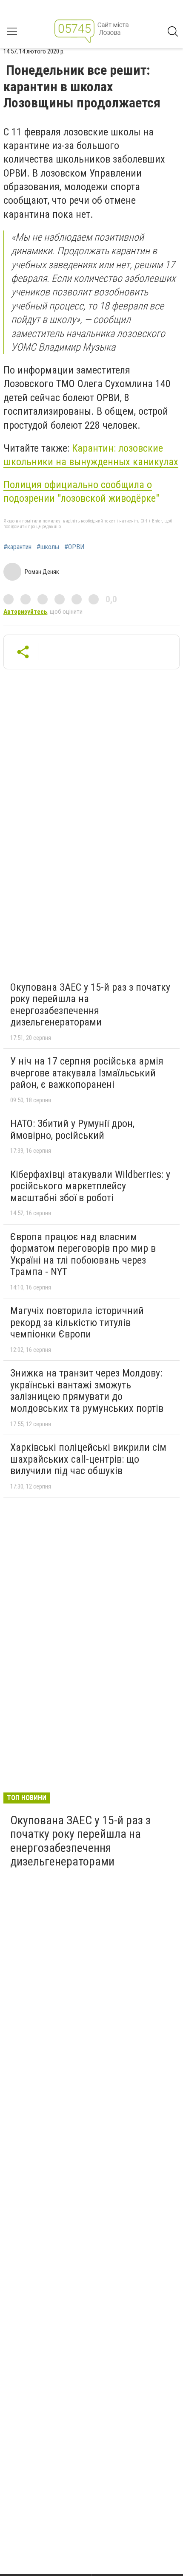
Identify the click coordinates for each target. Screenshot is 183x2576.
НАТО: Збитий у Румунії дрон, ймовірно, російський (72, 1129)
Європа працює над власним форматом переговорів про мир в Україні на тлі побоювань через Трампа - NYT (83, 1254)
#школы (48, 547)
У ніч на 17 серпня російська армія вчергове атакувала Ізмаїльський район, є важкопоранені (87, 1073)
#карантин (17, 547)
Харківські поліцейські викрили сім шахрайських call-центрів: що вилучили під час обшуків (88, 1459)
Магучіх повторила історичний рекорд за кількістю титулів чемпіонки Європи (77, 1322)
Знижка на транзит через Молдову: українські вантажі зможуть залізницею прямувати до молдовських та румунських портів (87, 1391)
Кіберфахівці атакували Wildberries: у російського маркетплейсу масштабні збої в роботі (90, 1186)
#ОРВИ (74, 547)
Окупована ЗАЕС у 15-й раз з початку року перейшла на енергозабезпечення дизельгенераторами (90, 1005)
